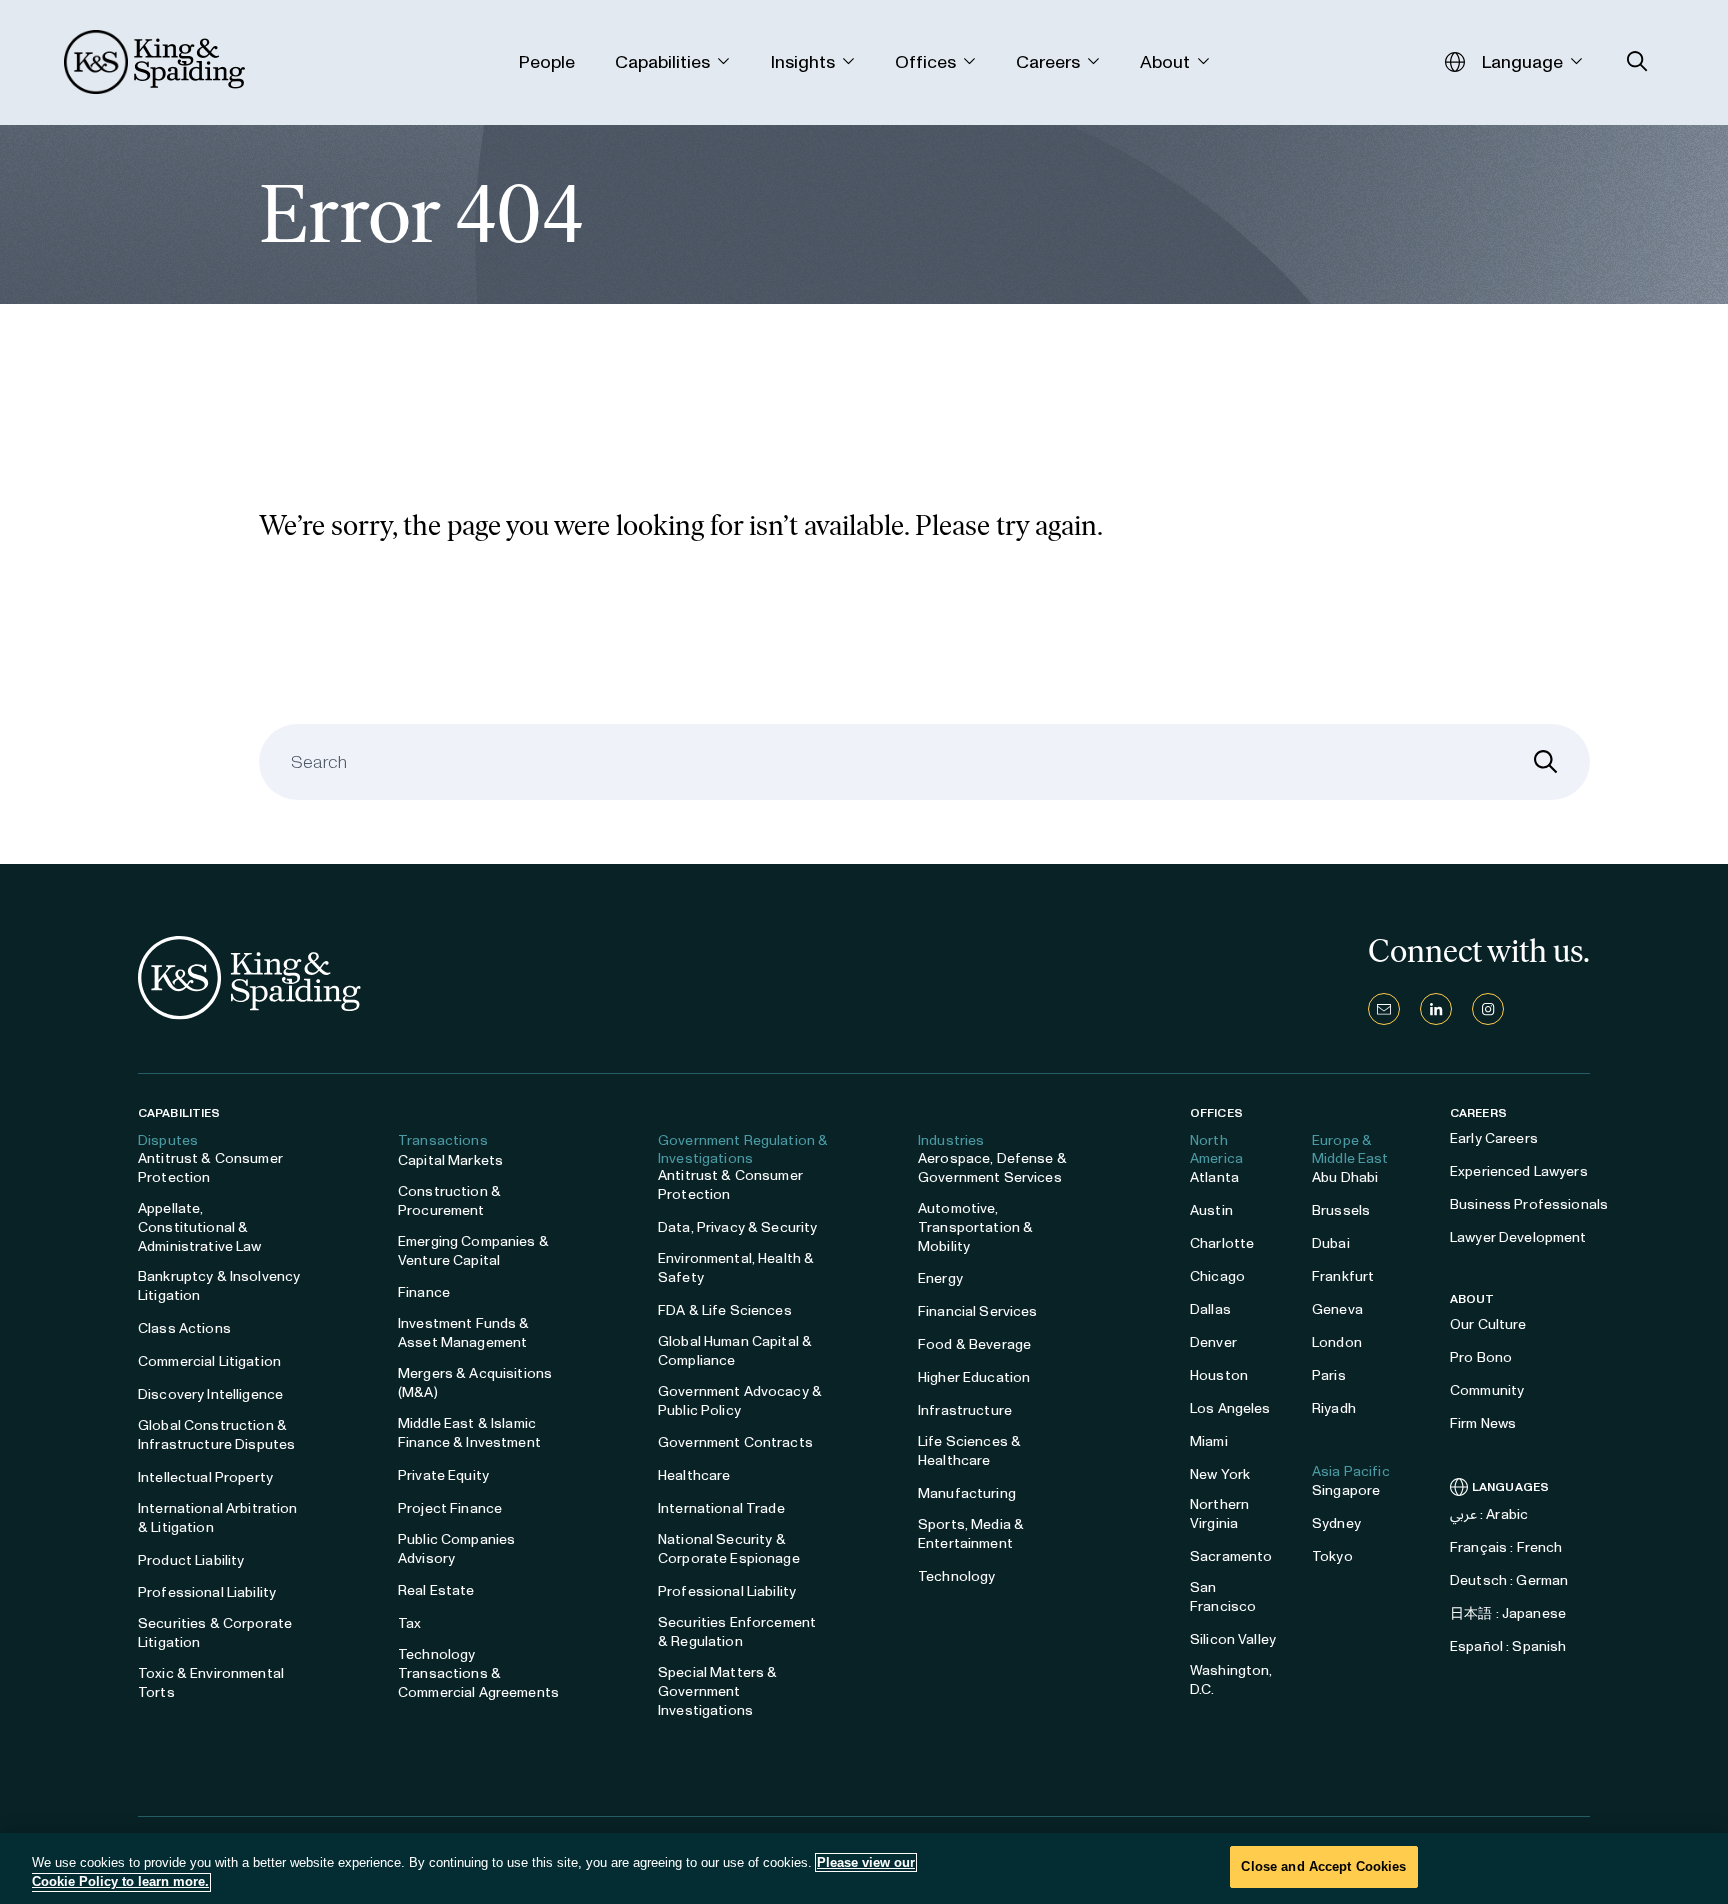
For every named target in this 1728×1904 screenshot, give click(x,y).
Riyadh (1334, 1408)
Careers (1478, 1113)
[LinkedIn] (1436, 1009)
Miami (1209, 1441)
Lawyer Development (1518, 1237)
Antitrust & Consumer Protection (210, 1168)
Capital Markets (450, 1160)
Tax (409, 1623)
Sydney (1336, 1523)
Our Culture (1488, 1324)
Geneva (1337, 1309)
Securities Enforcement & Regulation (737, 1632)
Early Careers (1494, 1138)
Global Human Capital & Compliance (735, 1351)
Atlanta (1214, 1177)
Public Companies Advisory (456, 1549)
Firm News (1483, 1423)
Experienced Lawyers (1519, 1171)
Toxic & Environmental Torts (211, 1683)
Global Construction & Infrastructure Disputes (216, 1435)
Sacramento (1231, 1556)
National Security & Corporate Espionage (729, 1549)
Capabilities (179, 1113)
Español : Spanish (1508, 1646)
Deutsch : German (1509, 1580)
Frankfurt (1343, 1276)
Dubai (1331, 1243)
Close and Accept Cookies (1323, 1866)
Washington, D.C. (1231, 1680)
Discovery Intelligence (210, 1394)
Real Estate (436, 1590)
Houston (1219, 1375)
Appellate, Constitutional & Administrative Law (200, 1227)
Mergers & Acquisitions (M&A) (475, 1383)
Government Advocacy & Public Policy (740, 1401)
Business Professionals (1529, 1204)
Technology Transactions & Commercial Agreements (478, 1673)
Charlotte (1222, 1243)
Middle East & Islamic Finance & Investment (469, 1433)
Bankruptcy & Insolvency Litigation (219, 1286)
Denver (1213, 1342)
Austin (1211, 1210)
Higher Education (974, 1377)
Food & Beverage (974, 1344)
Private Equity (443, 1475)
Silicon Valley (1233, 1639)
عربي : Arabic (1489, 1514)
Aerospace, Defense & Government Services (992, 1168)
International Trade (721, 1508)
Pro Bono (1481, 1357)
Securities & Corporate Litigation (215, 1633)
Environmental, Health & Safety (736, 1268)
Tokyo (1332, 1556)
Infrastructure (965, 1410)
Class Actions (184, 1328)
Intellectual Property (205, 1477)
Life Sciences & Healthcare (969, 1451)
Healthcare (694, 1475)
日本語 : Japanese (1508, 1613)
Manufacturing (967, 1493)
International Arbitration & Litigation (218, 1518)
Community (1487, 1390)
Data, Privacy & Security (737, 1227)
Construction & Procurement (449, 1201)
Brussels (1341, 1210)
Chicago (1217, 1276)
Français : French (1506, 1547)
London (1337, 1342)
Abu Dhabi (1345, 1177)
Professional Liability (207, 1592)
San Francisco (1223, 1597)
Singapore (1346, 1490)
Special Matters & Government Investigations (717, 1691)
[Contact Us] (1384, 1009)
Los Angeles (1230, 1408)
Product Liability (191, 1560)
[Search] (1546, 762)
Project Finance (450, 1508)
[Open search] (1637, 61)
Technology (956, 1576)
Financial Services (978, 1311)
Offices (1216, 1113)
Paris (1329, 1375)
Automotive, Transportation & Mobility (975, 1227)
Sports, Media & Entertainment (971, 1534)
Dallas (1210, 1309)
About (1472, 1299)
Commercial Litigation (209, 1361)
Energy (940, 1278)
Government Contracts (735, 1442)
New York (1220, 1474)
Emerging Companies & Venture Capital (473, 1251)
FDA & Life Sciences (725, 1310)
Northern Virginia (1219, 1514)
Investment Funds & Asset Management (464, 1333)
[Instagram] (1488, 1009)
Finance (424, 1292)
